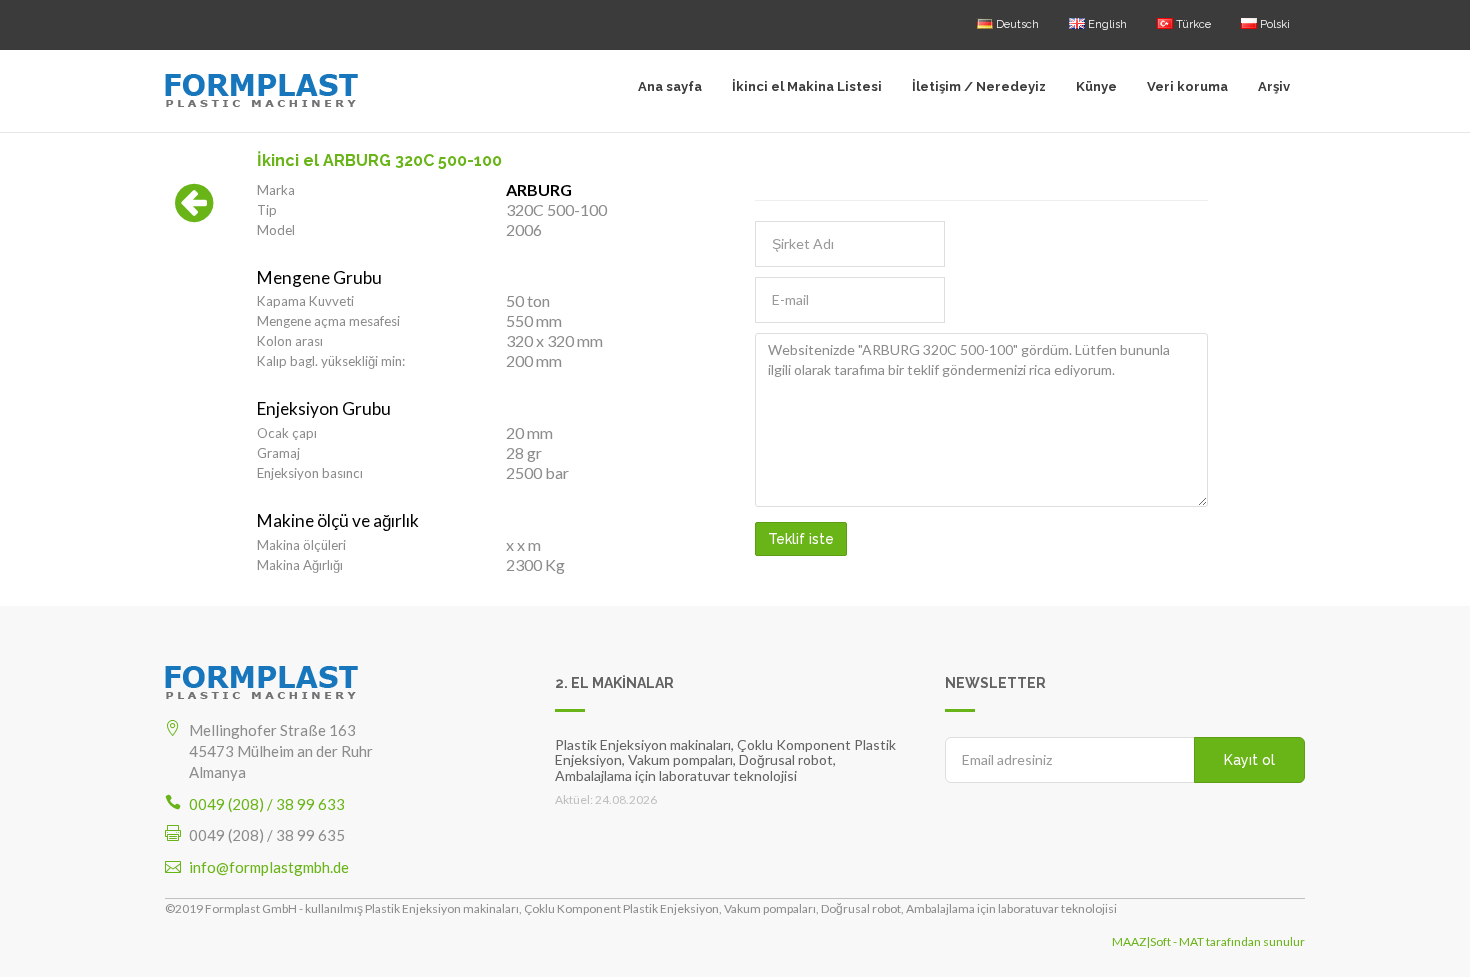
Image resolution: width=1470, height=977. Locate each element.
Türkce (1192, 24)
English (1106, 24)
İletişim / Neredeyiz (979, 86)
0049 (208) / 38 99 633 (267, 804)
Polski (1273, 24)
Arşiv (1274, 86)
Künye (1096, 86)
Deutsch (1016, 24)
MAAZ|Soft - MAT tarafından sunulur (1208, 941)
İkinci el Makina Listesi (807, 86)
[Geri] (194, 213)
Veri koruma (1187, 86)
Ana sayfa (670, 86)
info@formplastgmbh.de (269, 867)
